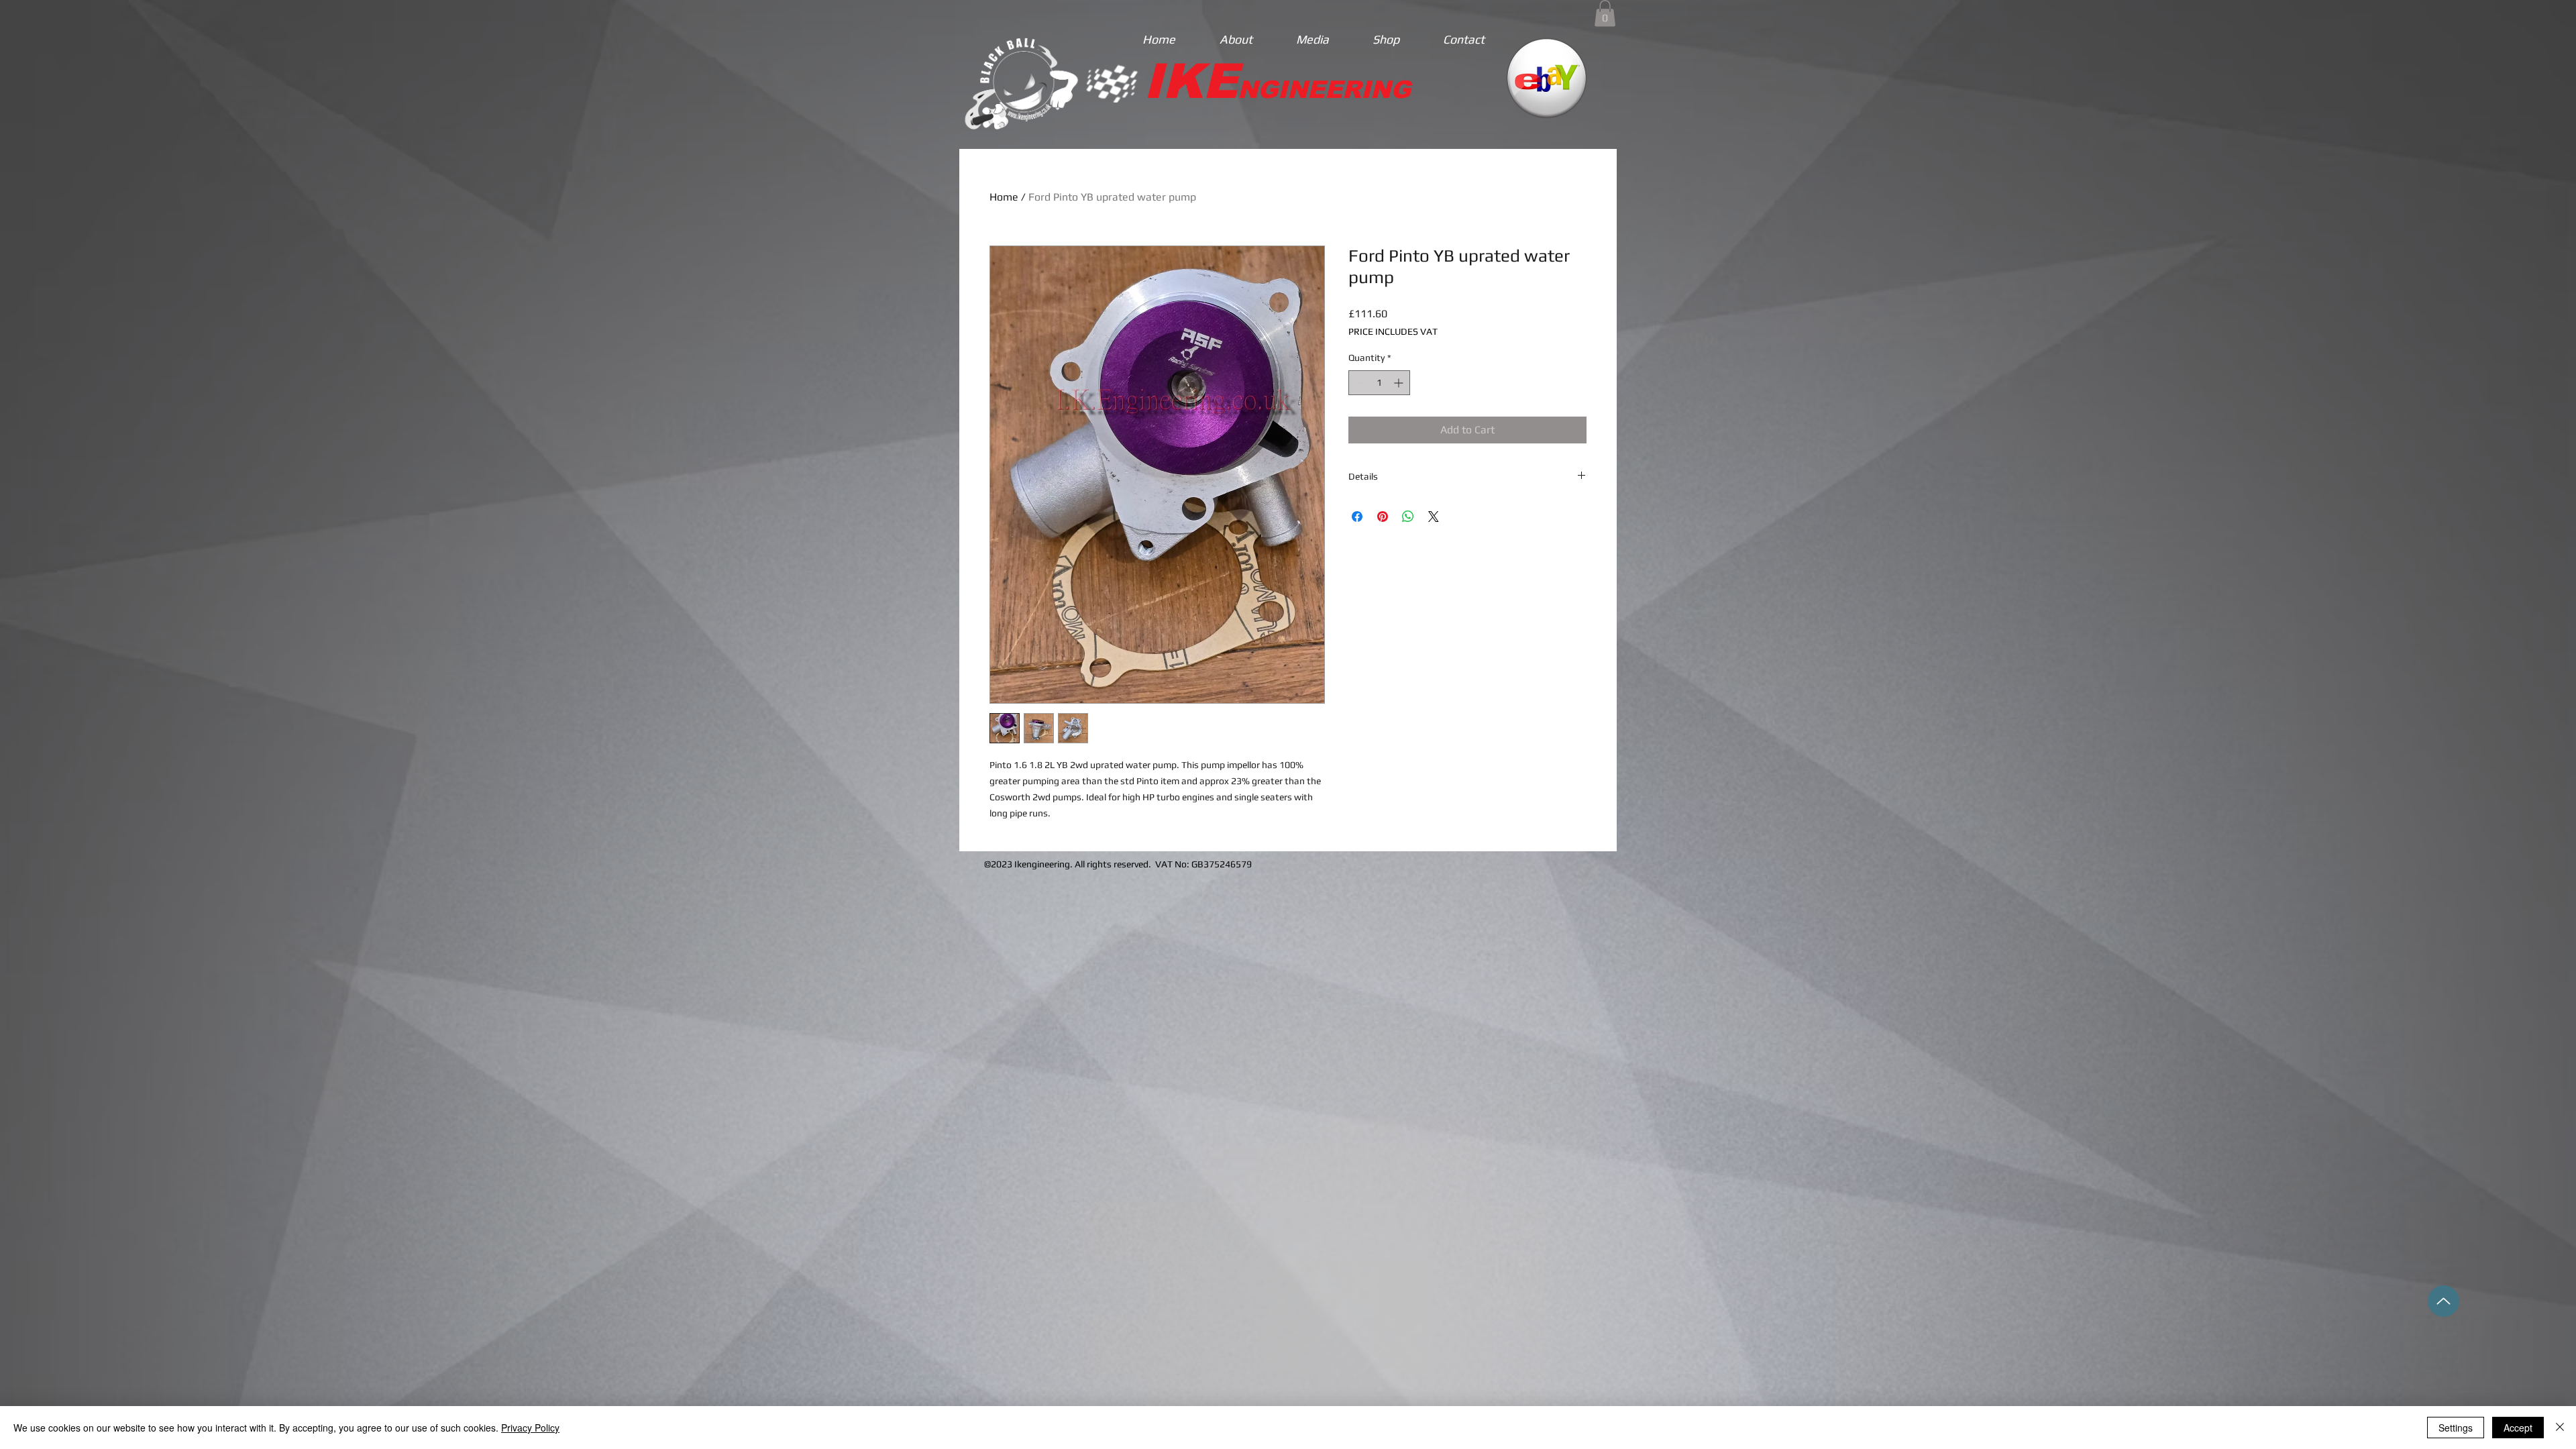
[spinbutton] (1379, 383)
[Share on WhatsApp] (1408, 517)
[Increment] (1400, 383)
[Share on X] (1434, 517)
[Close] (2560, 1428)
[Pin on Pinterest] (1383, 517)
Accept (2518, 1428)
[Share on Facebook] (1357, 517)
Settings (2456, 1428)
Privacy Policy (530, 1428)
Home (1004, 197)
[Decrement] (1359, 383)
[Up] (2444, 1301)
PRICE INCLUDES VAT (1393, 331)
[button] (1605, 13)
